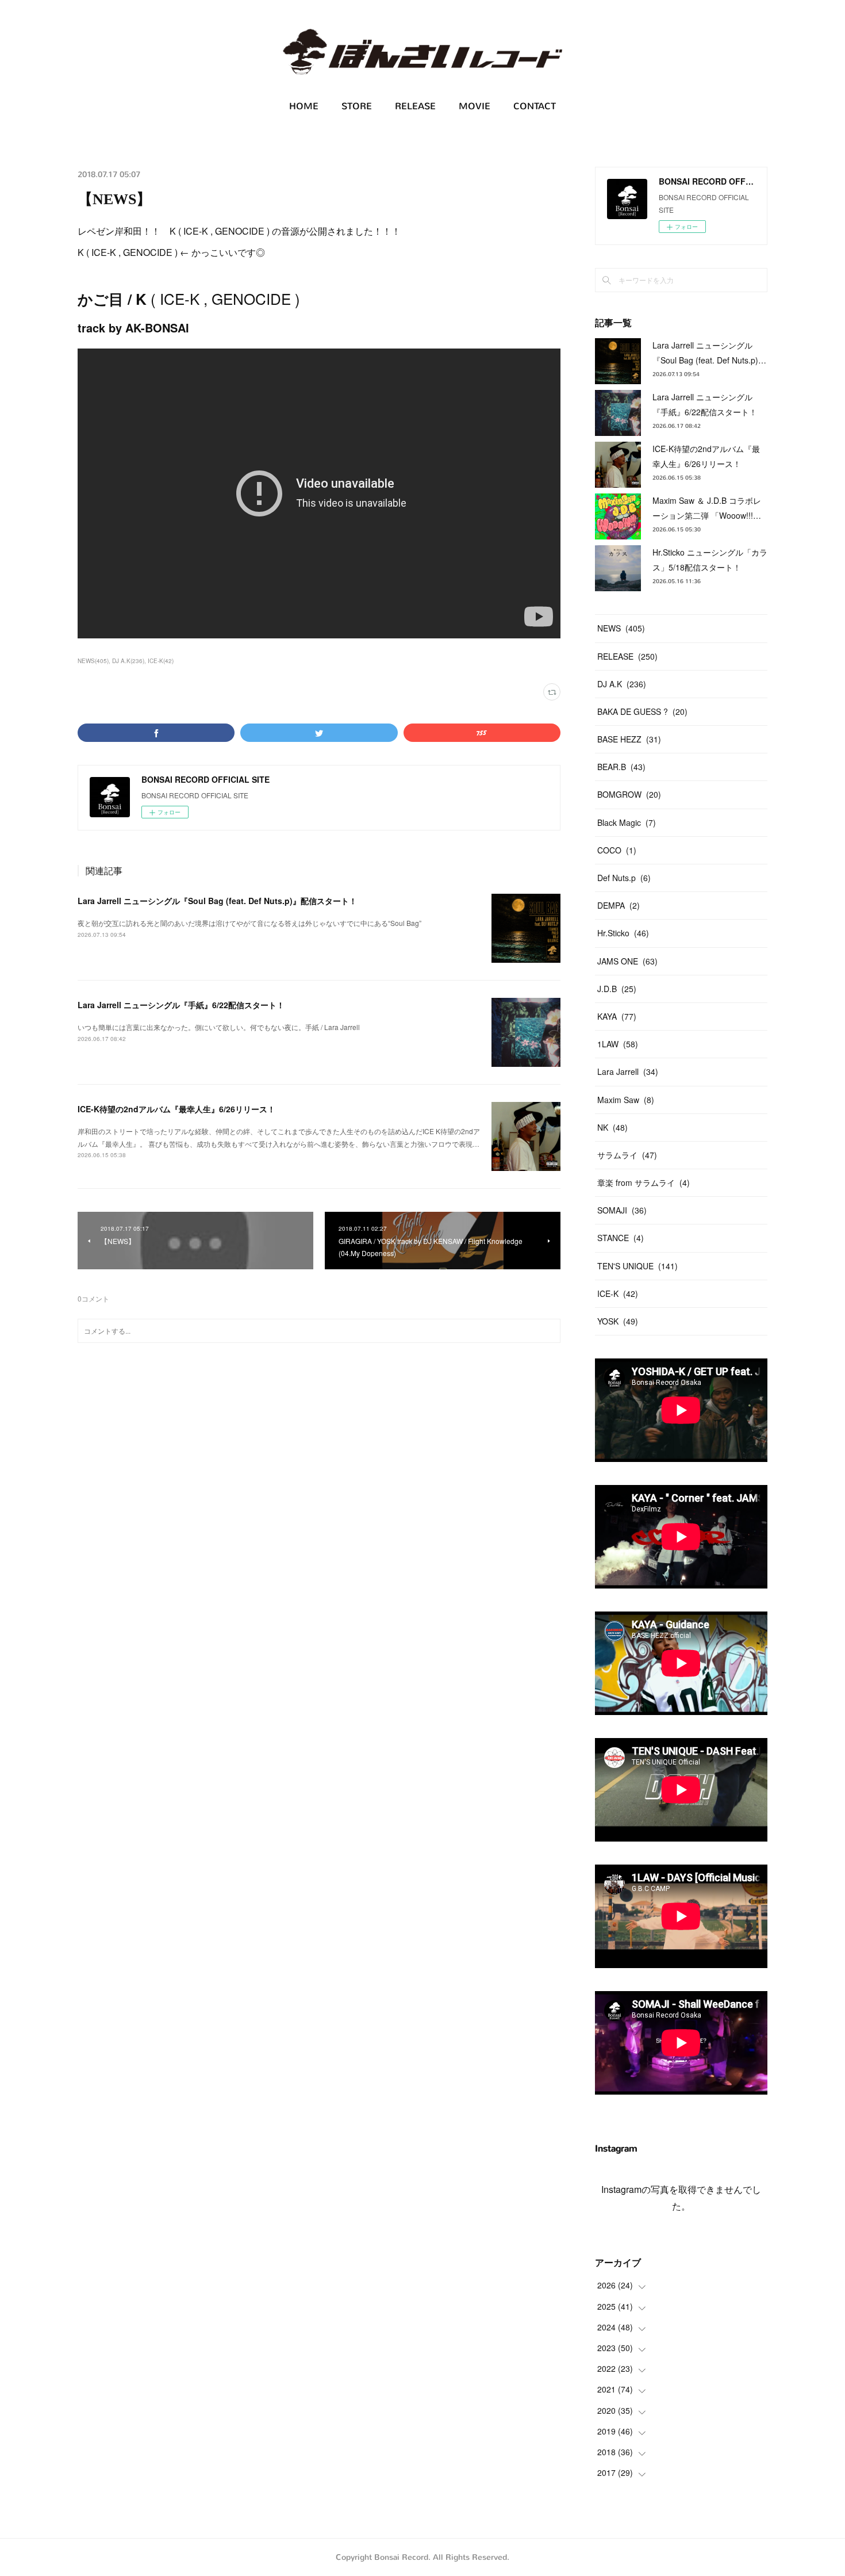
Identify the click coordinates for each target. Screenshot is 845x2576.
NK (612, 1127)
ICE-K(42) (161, 661)
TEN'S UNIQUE (637, 1266)
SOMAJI (622, 1210)
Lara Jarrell (628, 1071)
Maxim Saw (626, 1100)
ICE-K (618, 1293)
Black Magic (627, 822)
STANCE (621, 1238)
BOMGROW (629, 794)
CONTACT (535, 106)
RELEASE (415, 106)
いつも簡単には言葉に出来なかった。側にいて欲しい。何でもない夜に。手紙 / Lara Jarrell (219, 1027)
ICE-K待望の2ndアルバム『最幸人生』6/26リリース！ (176, 1109)
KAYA (617, 1016)
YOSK (618, 1321)
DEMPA (619, 905)
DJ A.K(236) (128, 661)
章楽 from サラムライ (644, 1182)
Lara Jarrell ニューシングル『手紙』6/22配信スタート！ (181, 1005)
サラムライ (627, 1155)
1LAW (618, 1044)
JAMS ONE (627, 961)
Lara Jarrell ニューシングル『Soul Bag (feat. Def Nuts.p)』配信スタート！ (217, 901)
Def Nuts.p (624, 878)
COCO (617, 850)
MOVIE (475, 106)
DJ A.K (622, 684)
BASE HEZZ (629, 739)
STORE (357, 106)
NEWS (621, 628)
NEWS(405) (93, 661)
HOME (304, 106)
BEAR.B (621, 767)
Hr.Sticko (623, 933)
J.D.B (617, 989)
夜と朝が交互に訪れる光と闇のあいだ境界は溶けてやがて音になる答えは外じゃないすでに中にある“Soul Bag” (249, 923)
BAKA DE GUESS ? (642, 711)
